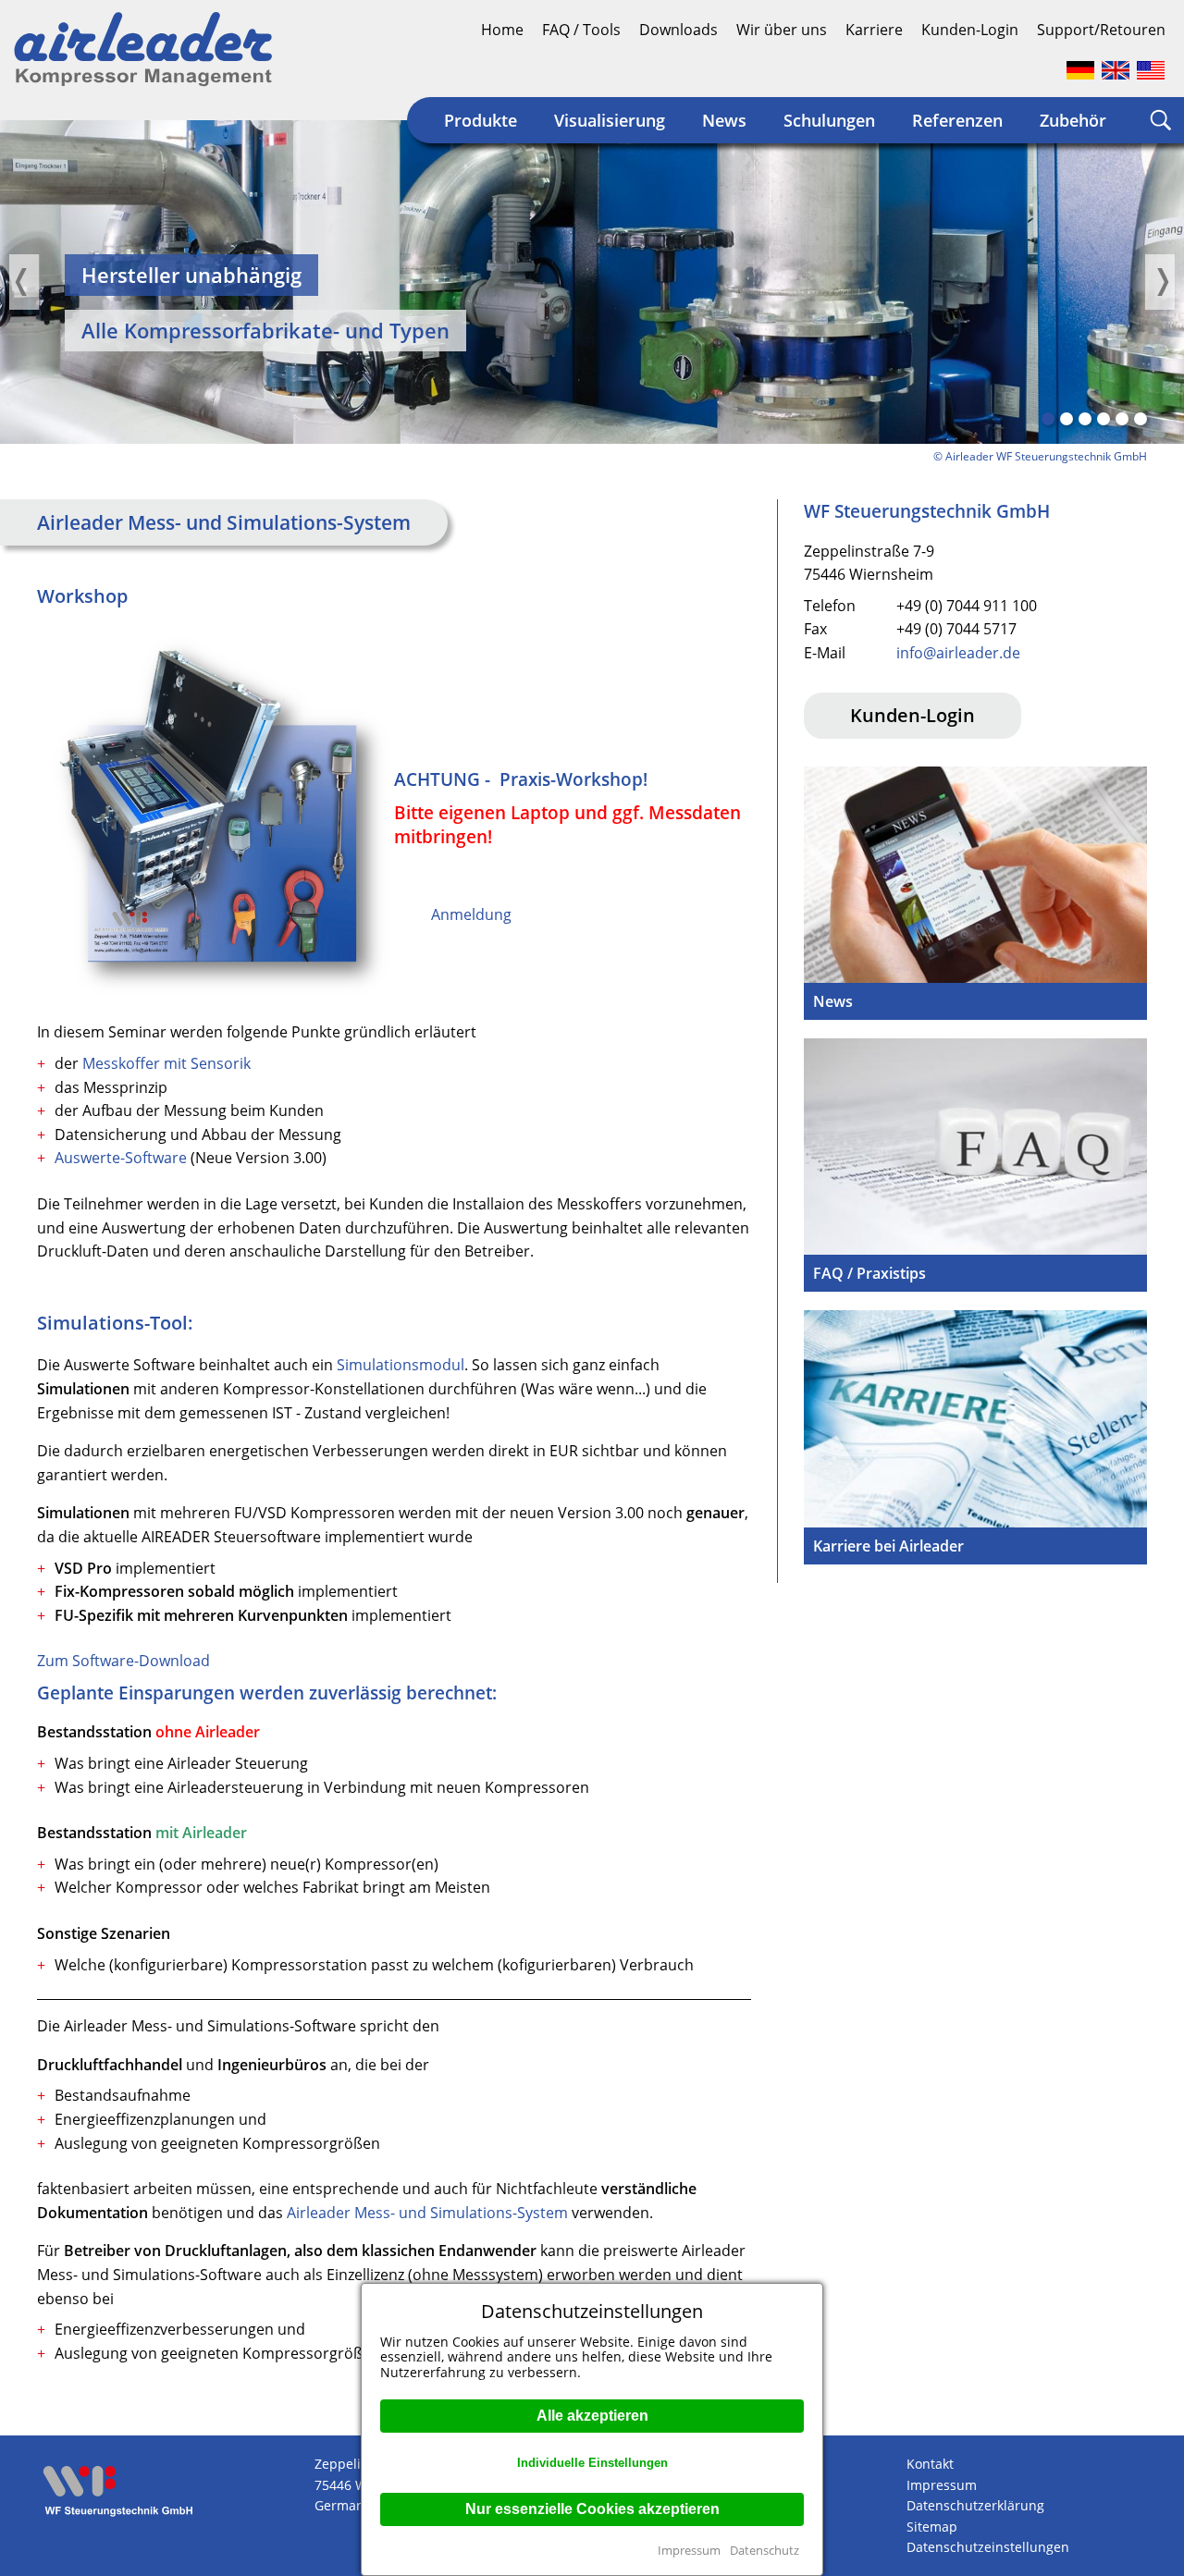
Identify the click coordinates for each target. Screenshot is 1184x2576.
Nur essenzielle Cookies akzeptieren (592, 2509)
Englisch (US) (1151, 70)
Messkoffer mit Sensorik (166, 1063)
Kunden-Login (970, 30)
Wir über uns (782, 30)
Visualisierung (610, 120)
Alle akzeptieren (592, 2416)
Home (502, 30)
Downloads (678, 30)
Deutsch (1080, 70)
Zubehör (1073, 120)
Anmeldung (471, 914)
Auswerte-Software (123, 1158)
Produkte (481, 120)
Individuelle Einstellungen (592, 2463)
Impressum (689, 2550)
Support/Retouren (1101, 30)
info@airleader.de (958, 653)
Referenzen (957, 120)
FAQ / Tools (581, 30)
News (724, 120)
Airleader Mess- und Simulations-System (427, 2213)
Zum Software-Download (123, 1661)
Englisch (1116, 70)
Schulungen (829, 120)
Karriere (874, 30)
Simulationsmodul (401, 1365)
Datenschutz (765, 2550)
